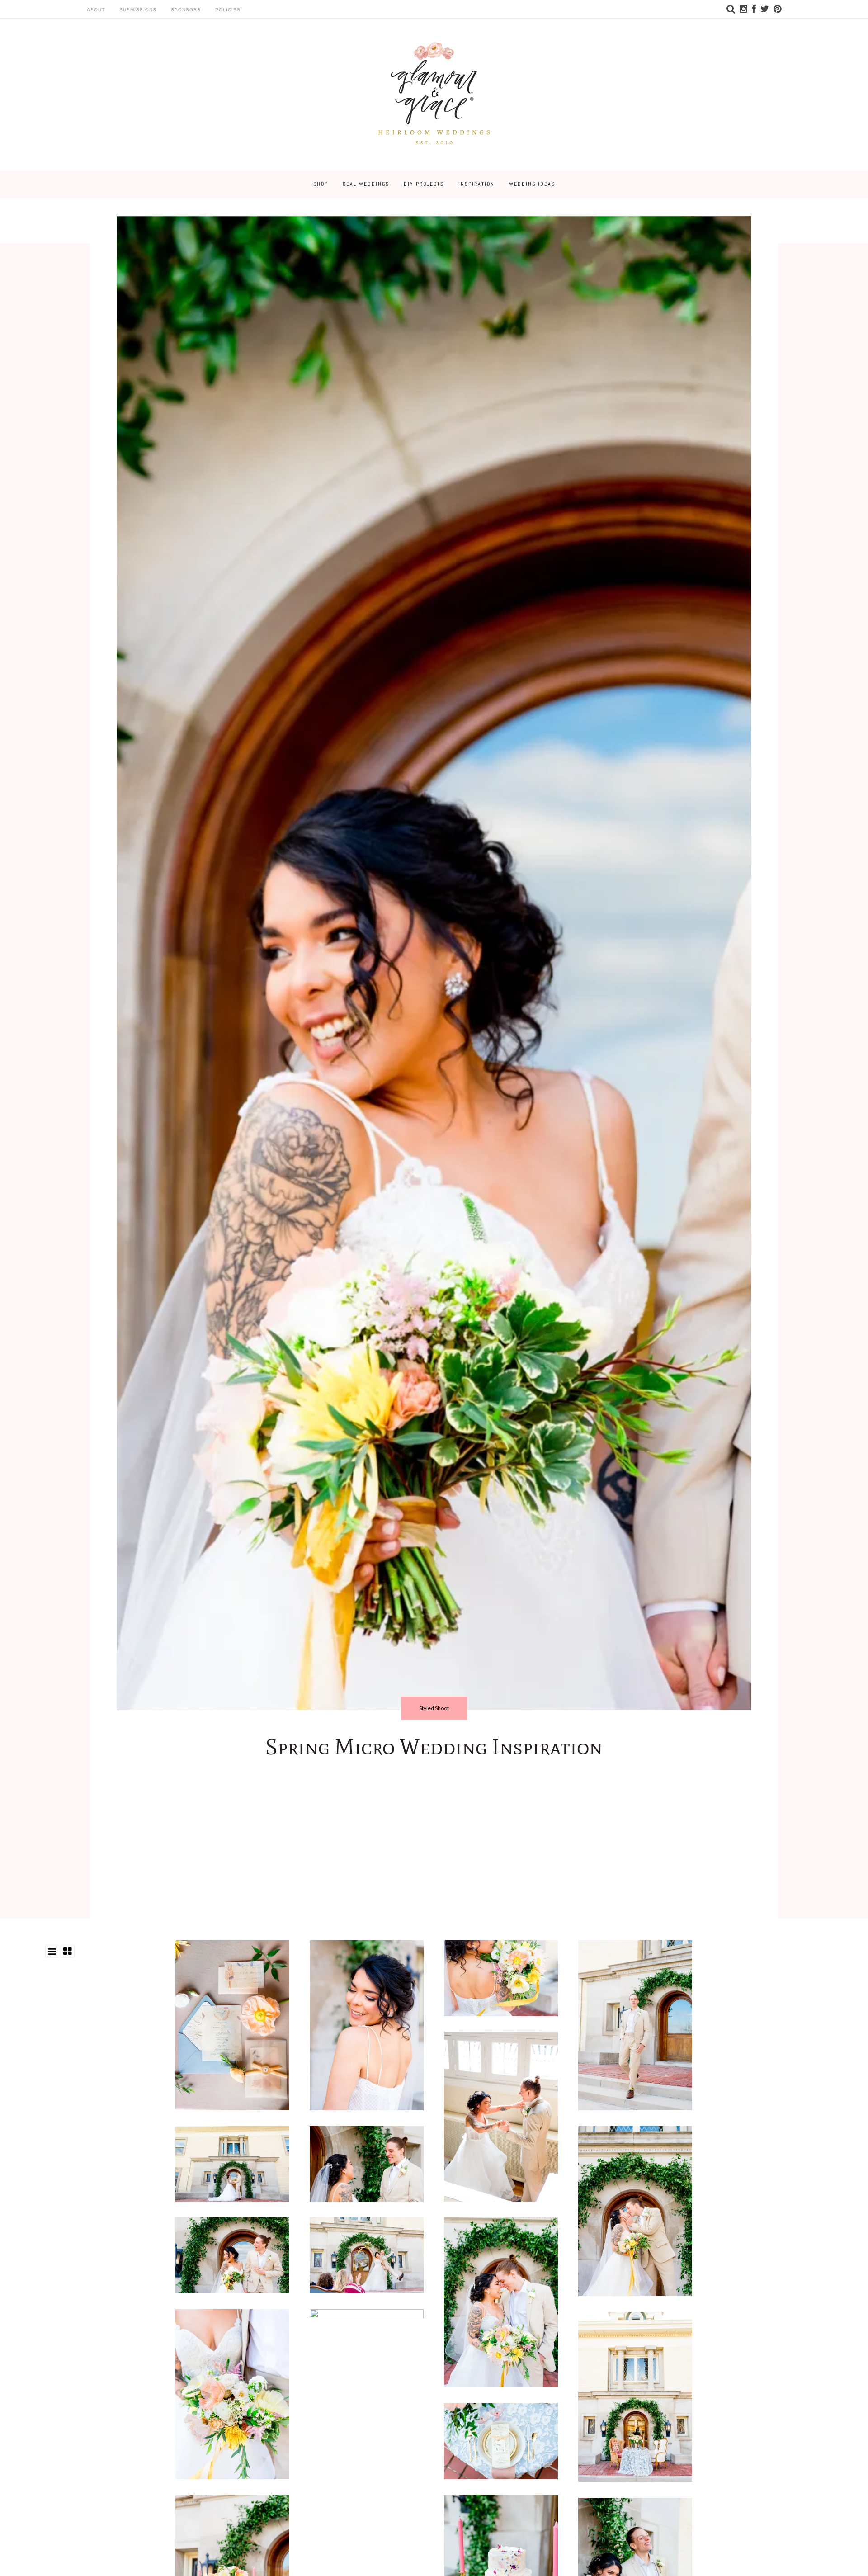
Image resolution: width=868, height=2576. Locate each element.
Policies (228, 10)
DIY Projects (424, 184)
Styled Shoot (434, 1708)
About (96, 10)
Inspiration (476, 184)
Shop (321, 184)
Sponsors (186, 10)
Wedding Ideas (532, 184)
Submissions (138, 10)
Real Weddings (366, 184)
